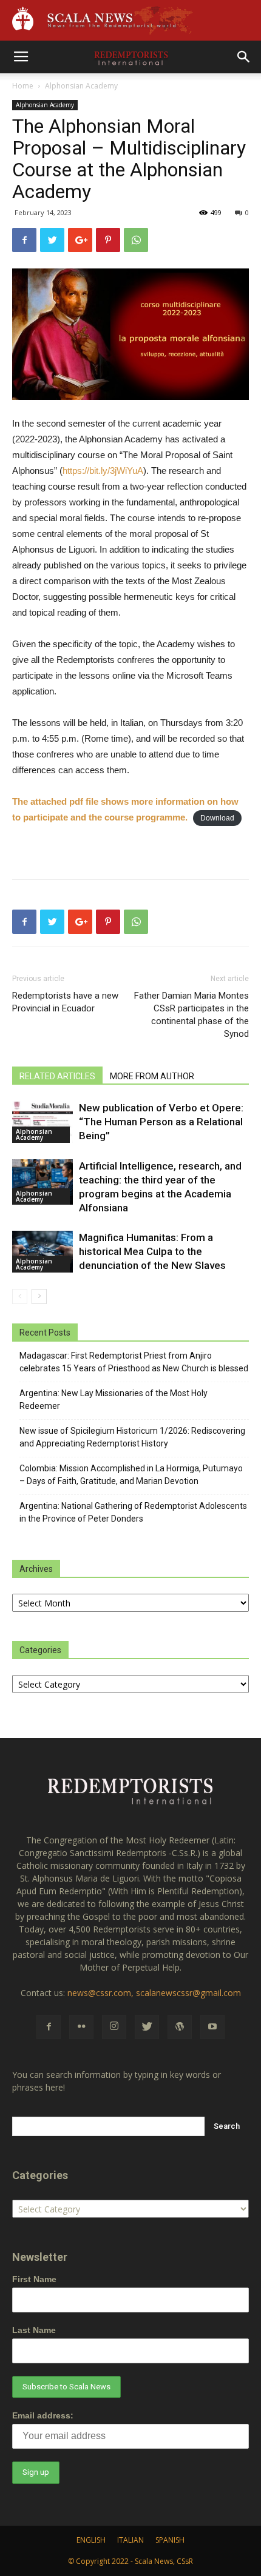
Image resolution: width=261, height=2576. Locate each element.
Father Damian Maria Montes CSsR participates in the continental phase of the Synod (192, 1015)
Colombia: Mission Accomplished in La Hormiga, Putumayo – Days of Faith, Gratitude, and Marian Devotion (131, 1475)
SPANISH (170, 2540)
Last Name (34, 2330)
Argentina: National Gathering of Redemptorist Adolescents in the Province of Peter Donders (133, 1512)
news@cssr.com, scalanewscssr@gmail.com (154, 1993)
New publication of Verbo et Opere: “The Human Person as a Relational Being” (161, 1122)
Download (217, 818)
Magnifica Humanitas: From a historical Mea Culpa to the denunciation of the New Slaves (152, 1251)
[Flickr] (81, 2027)
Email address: (43, 2415)
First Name (34, 2279)
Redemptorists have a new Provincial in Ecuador (65, 1002)
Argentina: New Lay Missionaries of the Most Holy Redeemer (114, 1399)
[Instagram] (114, 2027)
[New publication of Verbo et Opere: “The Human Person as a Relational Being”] (42, 1122)
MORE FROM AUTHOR (152, 1076)
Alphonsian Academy (81, 86)
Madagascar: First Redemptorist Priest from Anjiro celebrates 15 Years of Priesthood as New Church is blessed (134, 1362)
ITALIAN (130, 2540)
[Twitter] (147, 2027)
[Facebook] (49, 2027)
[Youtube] (212, 2027)
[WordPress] (180, 2027)
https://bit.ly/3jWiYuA (103, 471)
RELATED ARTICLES (57, 1076)
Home (23, 86)
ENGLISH (91, 2540)
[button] (244, 57)
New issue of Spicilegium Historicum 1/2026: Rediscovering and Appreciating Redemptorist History (132, 1437)
